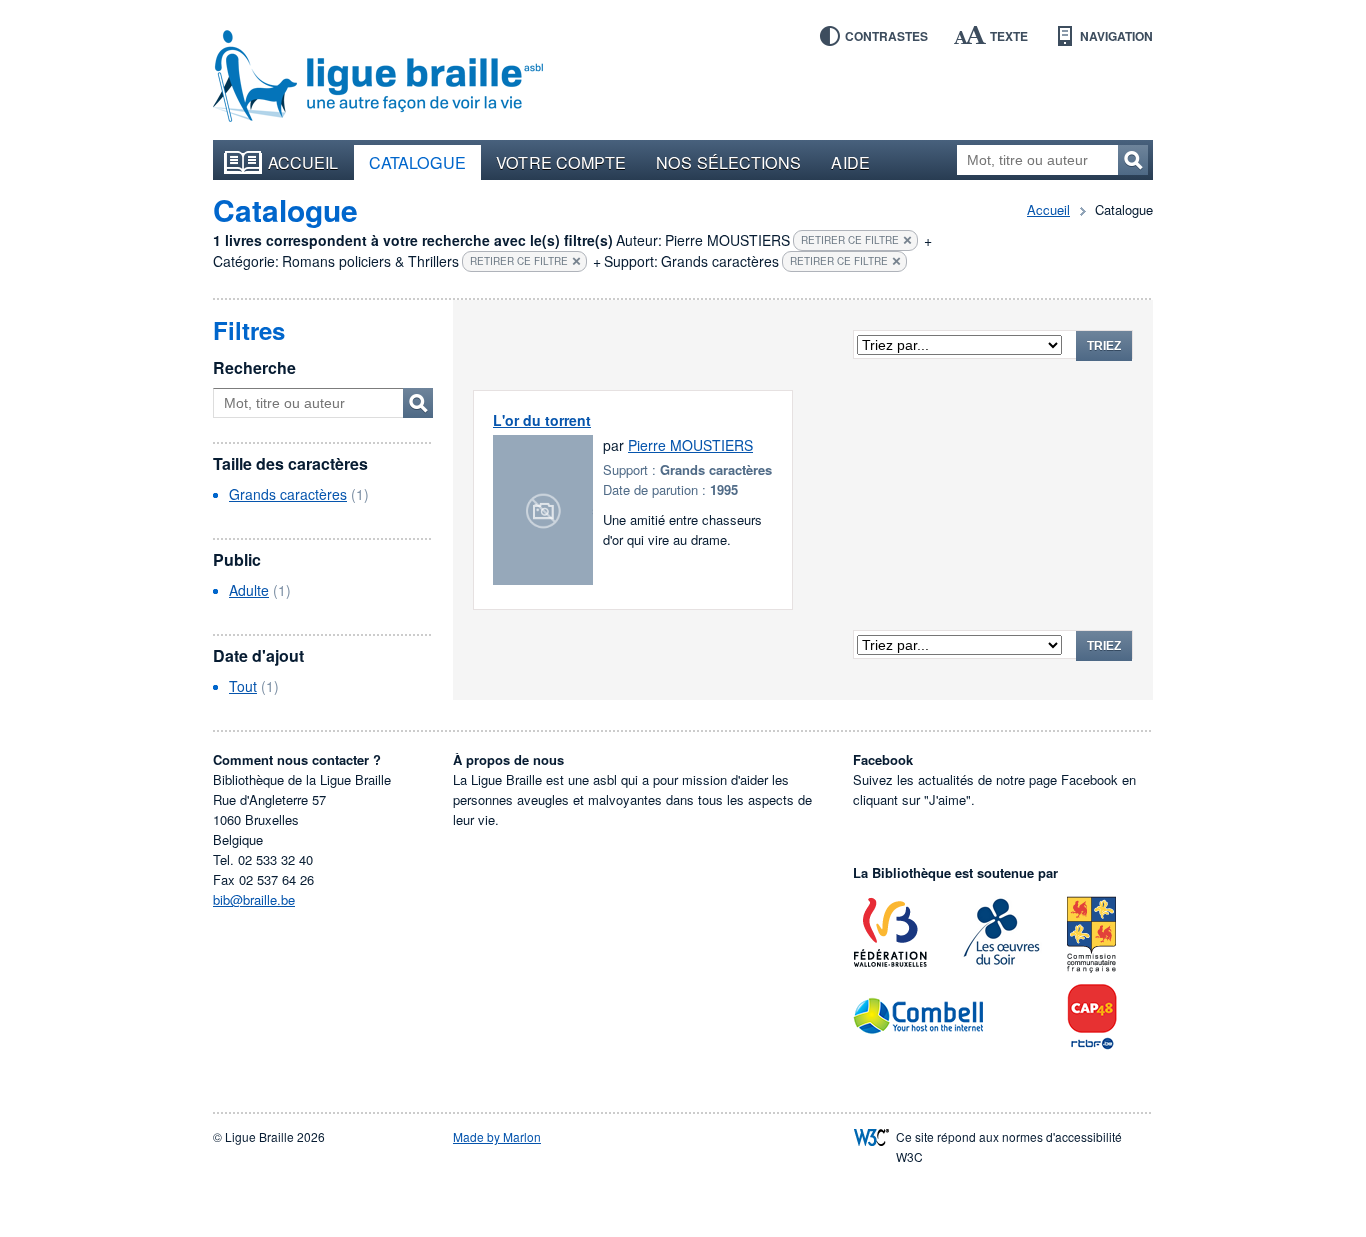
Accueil (303, 162)
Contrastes (886, 36)
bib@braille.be (254, 899)
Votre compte (561, 162)
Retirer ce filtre (850, 240)
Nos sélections (728, 162)
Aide (850, 162)
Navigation (1116, 36)
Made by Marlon (497, 1136)
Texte (1009, 36)
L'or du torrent (542, 420)
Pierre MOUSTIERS (690, 445)
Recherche (254, 367)
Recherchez (1133, 160)
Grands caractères (288, 494)
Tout (243, 686)
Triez (1104, 346)
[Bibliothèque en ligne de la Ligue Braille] (378, 77)
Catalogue (418, 162)
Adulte (249, 590)
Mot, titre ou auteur (418, 403)
